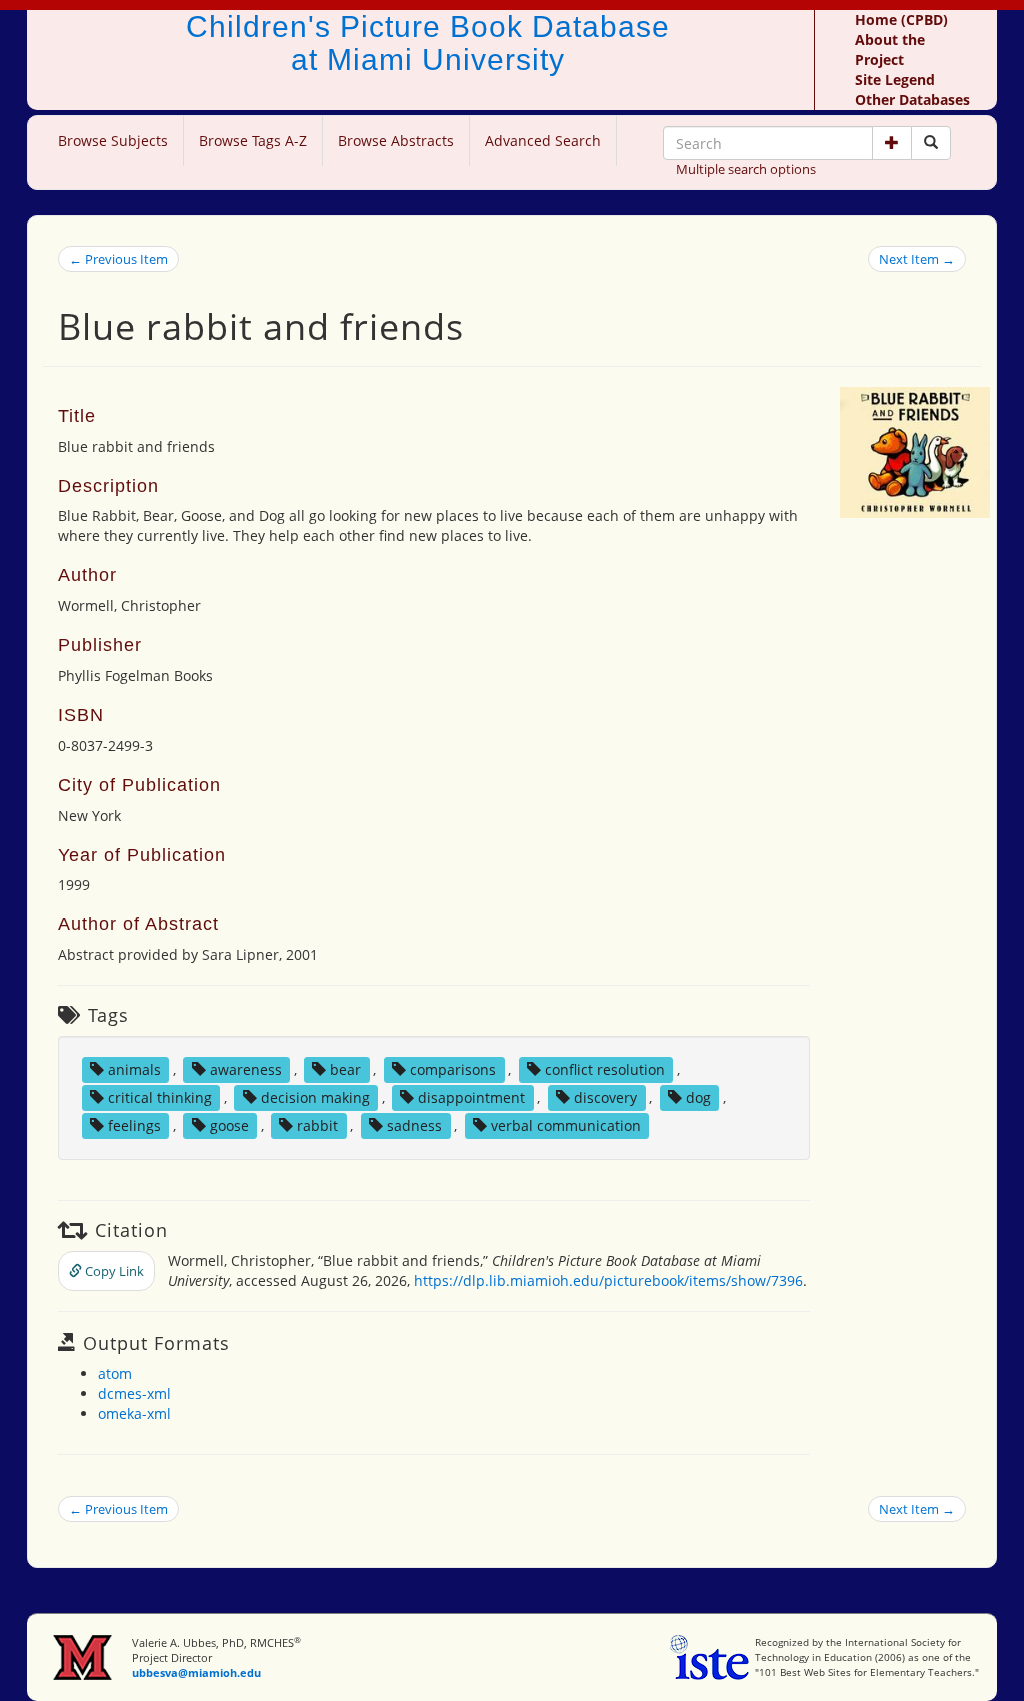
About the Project (890, 49)
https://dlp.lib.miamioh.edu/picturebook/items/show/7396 (608, 1280)
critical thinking (160, 1097)
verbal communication (566, 1125)
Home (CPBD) (901, 19)
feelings (134, 1125)
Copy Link (113, 1271)
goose (229, 1125)
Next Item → (917, 259)
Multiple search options (746, 169)
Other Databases (912, 99)
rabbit (317, 1125)
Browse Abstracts (396, 140)
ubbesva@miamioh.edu (196, 1672)
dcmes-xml (134, 1393)
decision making (315, 1097)
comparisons (453, 1069)
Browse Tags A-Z (253, 140)
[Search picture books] (931, 143)
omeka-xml (134, 1413)
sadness (414, 1125)
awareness (246, 1069)
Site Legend (895, 79)
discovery (605, 1097)
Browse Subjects (113, 140)
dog (698, 1097)
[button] (892, 143)
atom (115, 1373)
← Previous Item (118, 259)
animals (134, 1069)
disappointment (471, 1097)
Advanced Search (543, 140)
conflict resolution (605, 1069)
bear (345, 1069)
